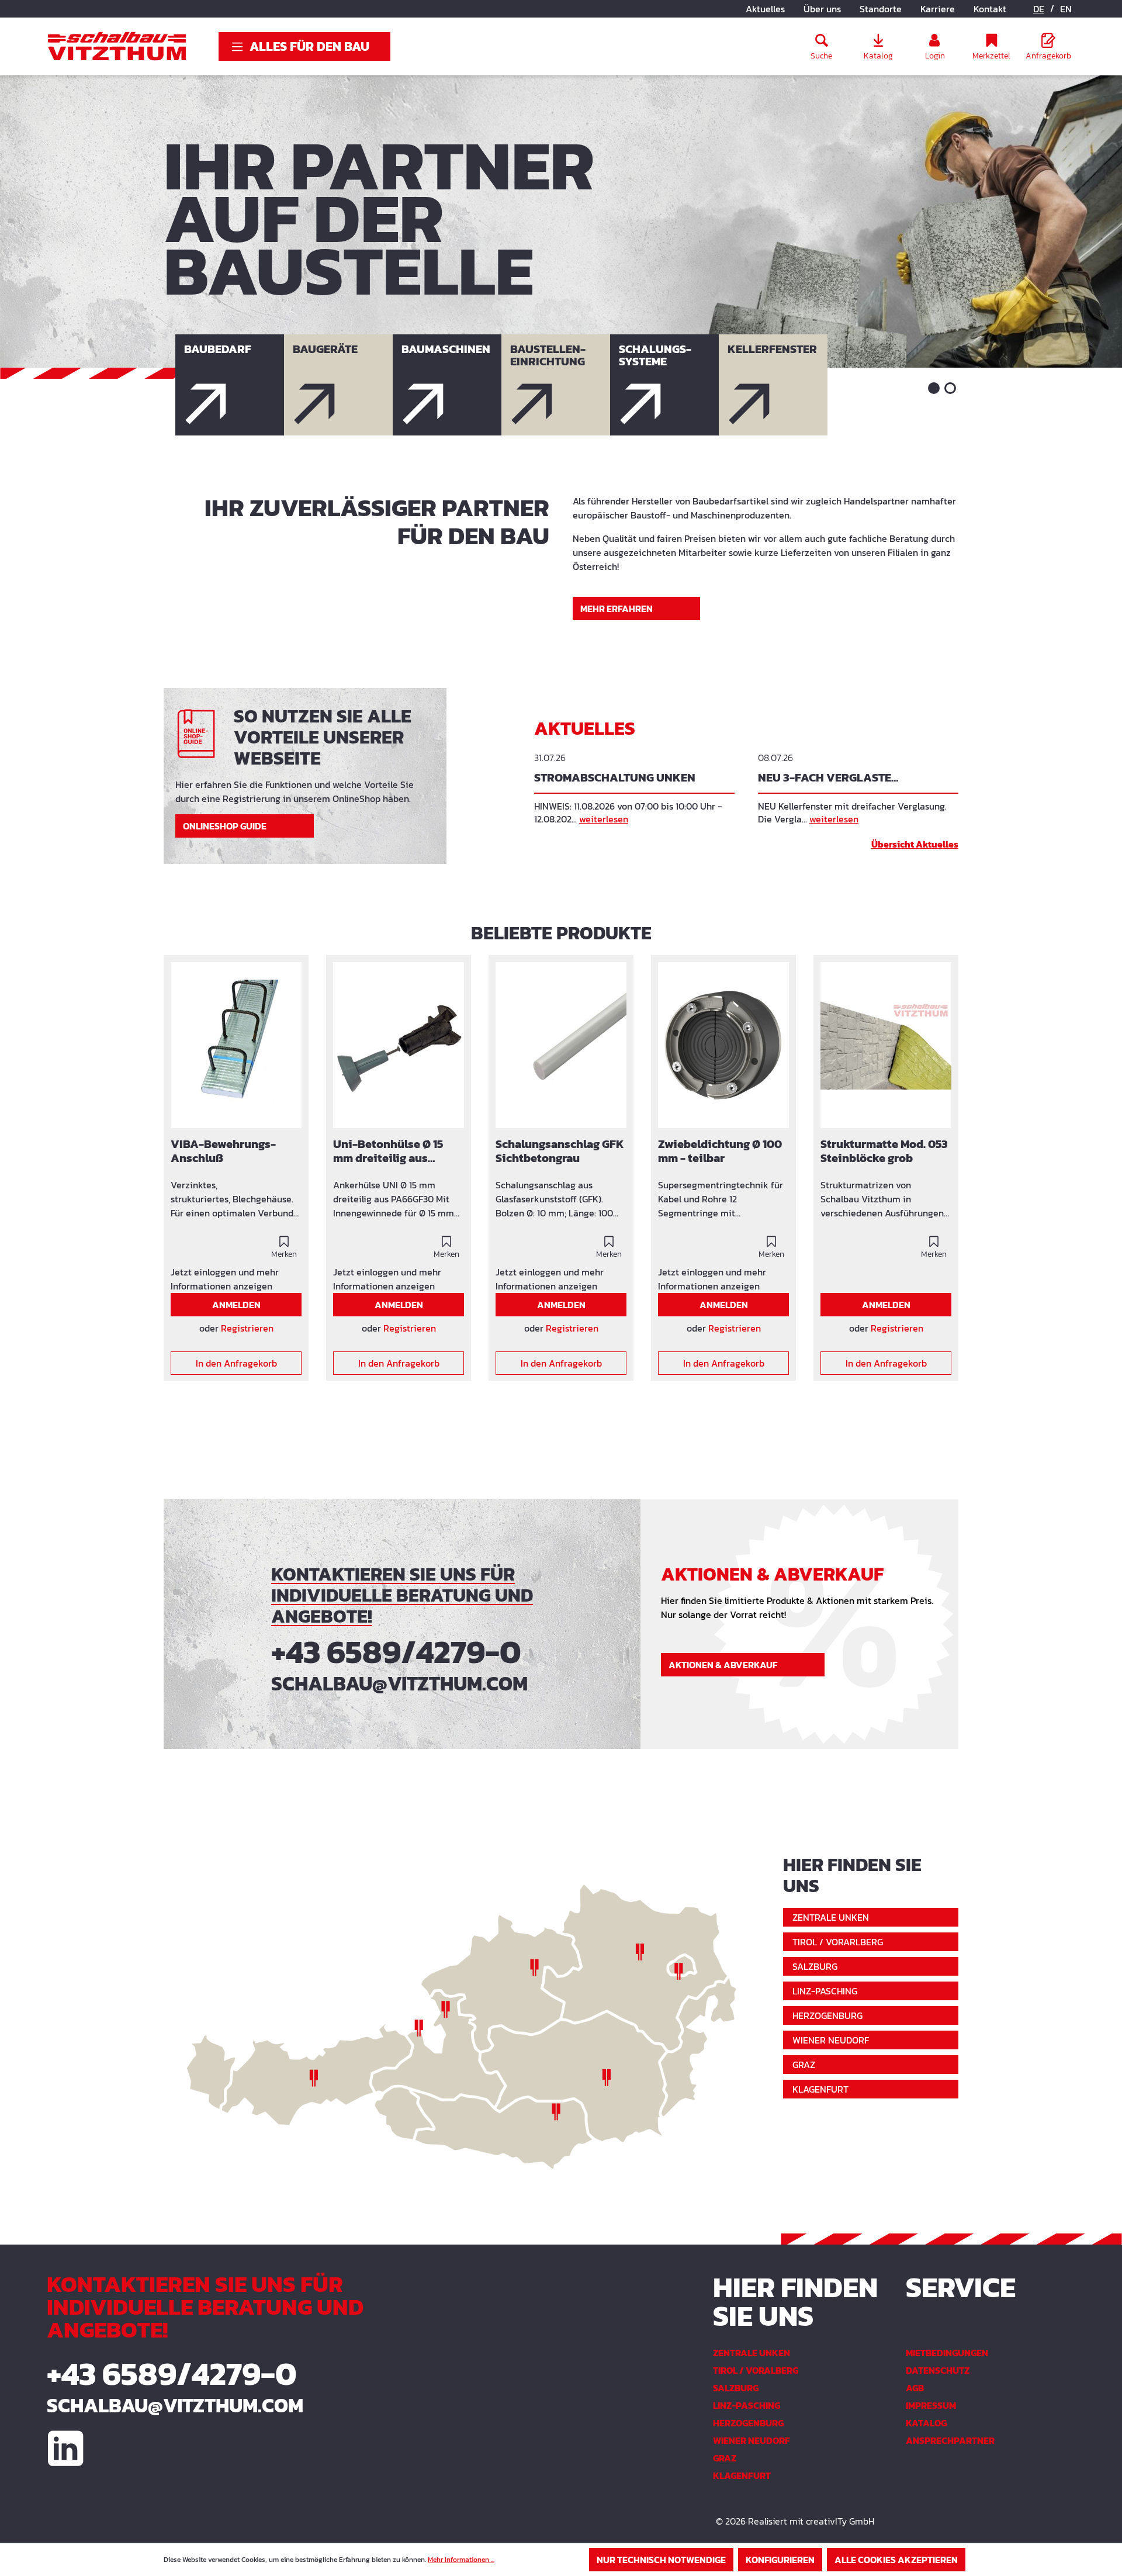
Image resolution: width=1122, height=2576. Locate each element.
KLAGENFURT (820, 2089)
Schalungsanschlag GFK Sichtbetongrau (560, 1152)
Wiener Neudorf (752, 2440)
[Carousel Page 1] (934, 388)
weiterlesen (604, 819)
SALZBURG (815, 1966)
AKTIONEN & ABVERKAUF (723, 1665)
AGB (915, 2388)
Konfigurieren (780, 2560)
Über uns (822, 9)
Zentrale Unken (752, 2353)
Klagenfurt (742, 2475)
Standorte (881, 9)
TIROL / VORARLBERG (838, 1942)
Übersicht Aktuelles (915, 844)
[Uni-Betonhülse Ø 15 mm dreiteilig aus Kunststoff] (399, 1045)
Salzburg (736, 2388)
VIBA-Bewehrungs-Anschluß (223, 1152)
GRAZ (804, 2065)
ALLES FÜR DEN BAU (309, 46)
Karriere (938, 9)
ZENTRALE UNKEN (831, 1917)
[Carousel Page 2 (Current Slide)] (950, 388)
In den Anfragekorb (236, 1363)
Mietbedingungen (947, 2353)
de (1039, 9)
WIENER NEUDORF (831, 2040)
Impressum (931, 2405)
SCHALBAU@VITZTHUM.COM (399, 1683)
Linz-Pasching (747, 2405)
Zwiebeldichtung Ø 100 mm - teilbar (720, 1152)
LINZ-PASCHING (825, 1991)
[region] (561, 1175)
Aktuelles (765, 9)
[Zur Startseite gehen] (117, 46)
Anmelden (236, 1305)
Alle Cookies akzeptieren (896, 2560)
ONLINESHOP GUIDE (225, 826)
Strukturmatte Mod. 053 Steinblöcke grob (884, 1152)
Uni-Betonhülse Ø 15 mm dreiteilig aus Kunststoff (388, 1152)
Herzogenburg (748, 2423)
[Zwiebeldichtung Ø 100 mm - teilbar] (723, 1045)
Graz (725, 2458)
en (1066, 9)
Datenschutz (938, 2370)
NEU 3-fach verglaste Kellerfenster (825, 779)
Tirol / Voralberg (756, 2370)
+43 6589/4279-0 (396, 1652)
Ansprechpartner (950, 2440)
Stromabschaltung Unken (615, 778)
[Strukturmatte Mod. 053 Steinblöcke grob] (886, 1045)
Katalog (926, 2423)
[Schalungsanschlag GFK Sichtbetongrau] (561, 1045)
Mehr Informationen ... (461, 2560)
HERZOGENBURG (827, 2015)
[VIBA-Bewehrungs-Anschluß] (236, 1045)
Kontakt (990, 9)
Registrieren (247, 1328)
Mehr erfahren (617, 608)
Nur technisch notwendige (661, 2560)
